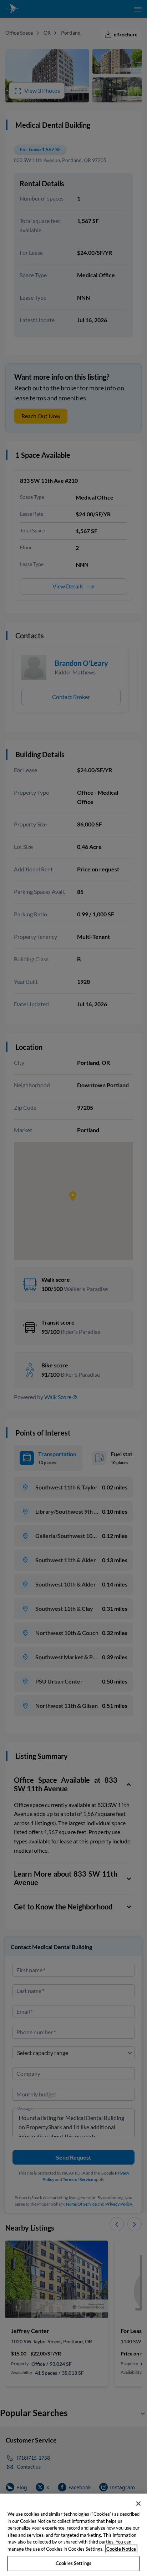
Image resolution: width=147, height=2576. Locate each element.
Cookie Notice (121, 2549)
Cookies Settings (73, 2563)
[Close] (138, 2504)
